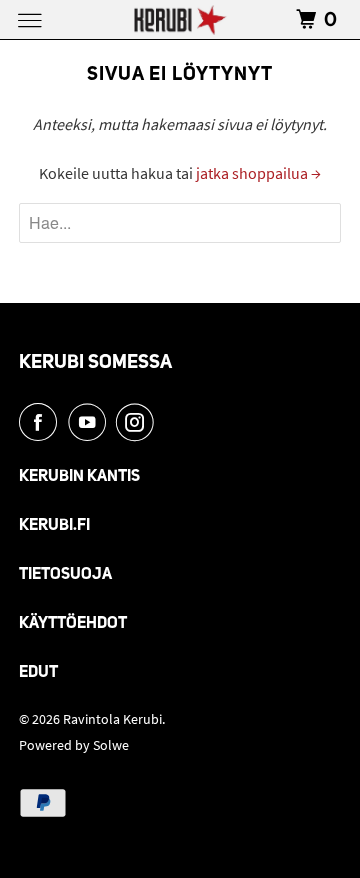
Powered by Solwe (74, 745)
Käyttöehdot (73, 624)
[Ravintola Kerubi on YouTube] (91, 422)
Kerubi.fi (54, 526)
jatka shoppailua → (258, 173)
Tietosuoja (65, 575)
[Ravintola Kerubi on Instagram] (139, 422)
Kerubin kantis (79, 477)
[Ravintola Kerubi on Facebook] (42, 422)
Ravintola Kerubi (112, 719)
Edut (38, 673)
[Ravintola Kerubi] (180, 19)
